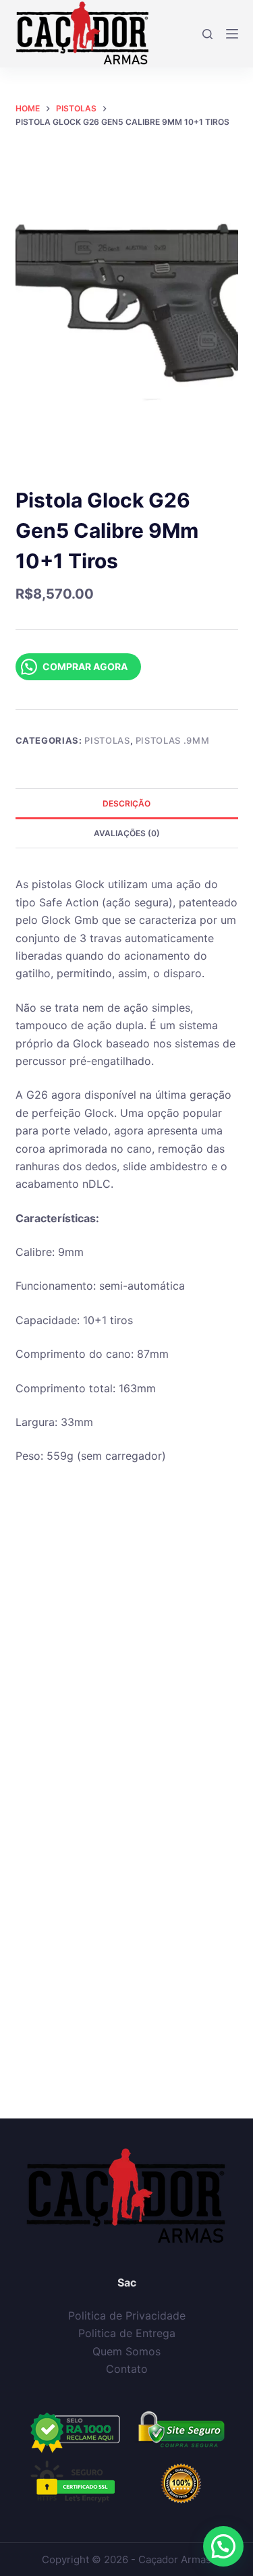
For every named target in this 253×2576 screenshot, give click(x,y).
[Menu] (232, 34)
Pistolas (107, 740)
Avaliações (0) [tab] (127, 833)
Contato (127, 2369)
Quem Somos (126, 2351)
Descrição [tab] (126, 803)
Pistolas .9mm (172, 740)
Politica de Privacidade (127, 2315)
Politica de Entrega (127, 2333)
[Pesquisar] (207, 34)
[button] (223, 2546)
